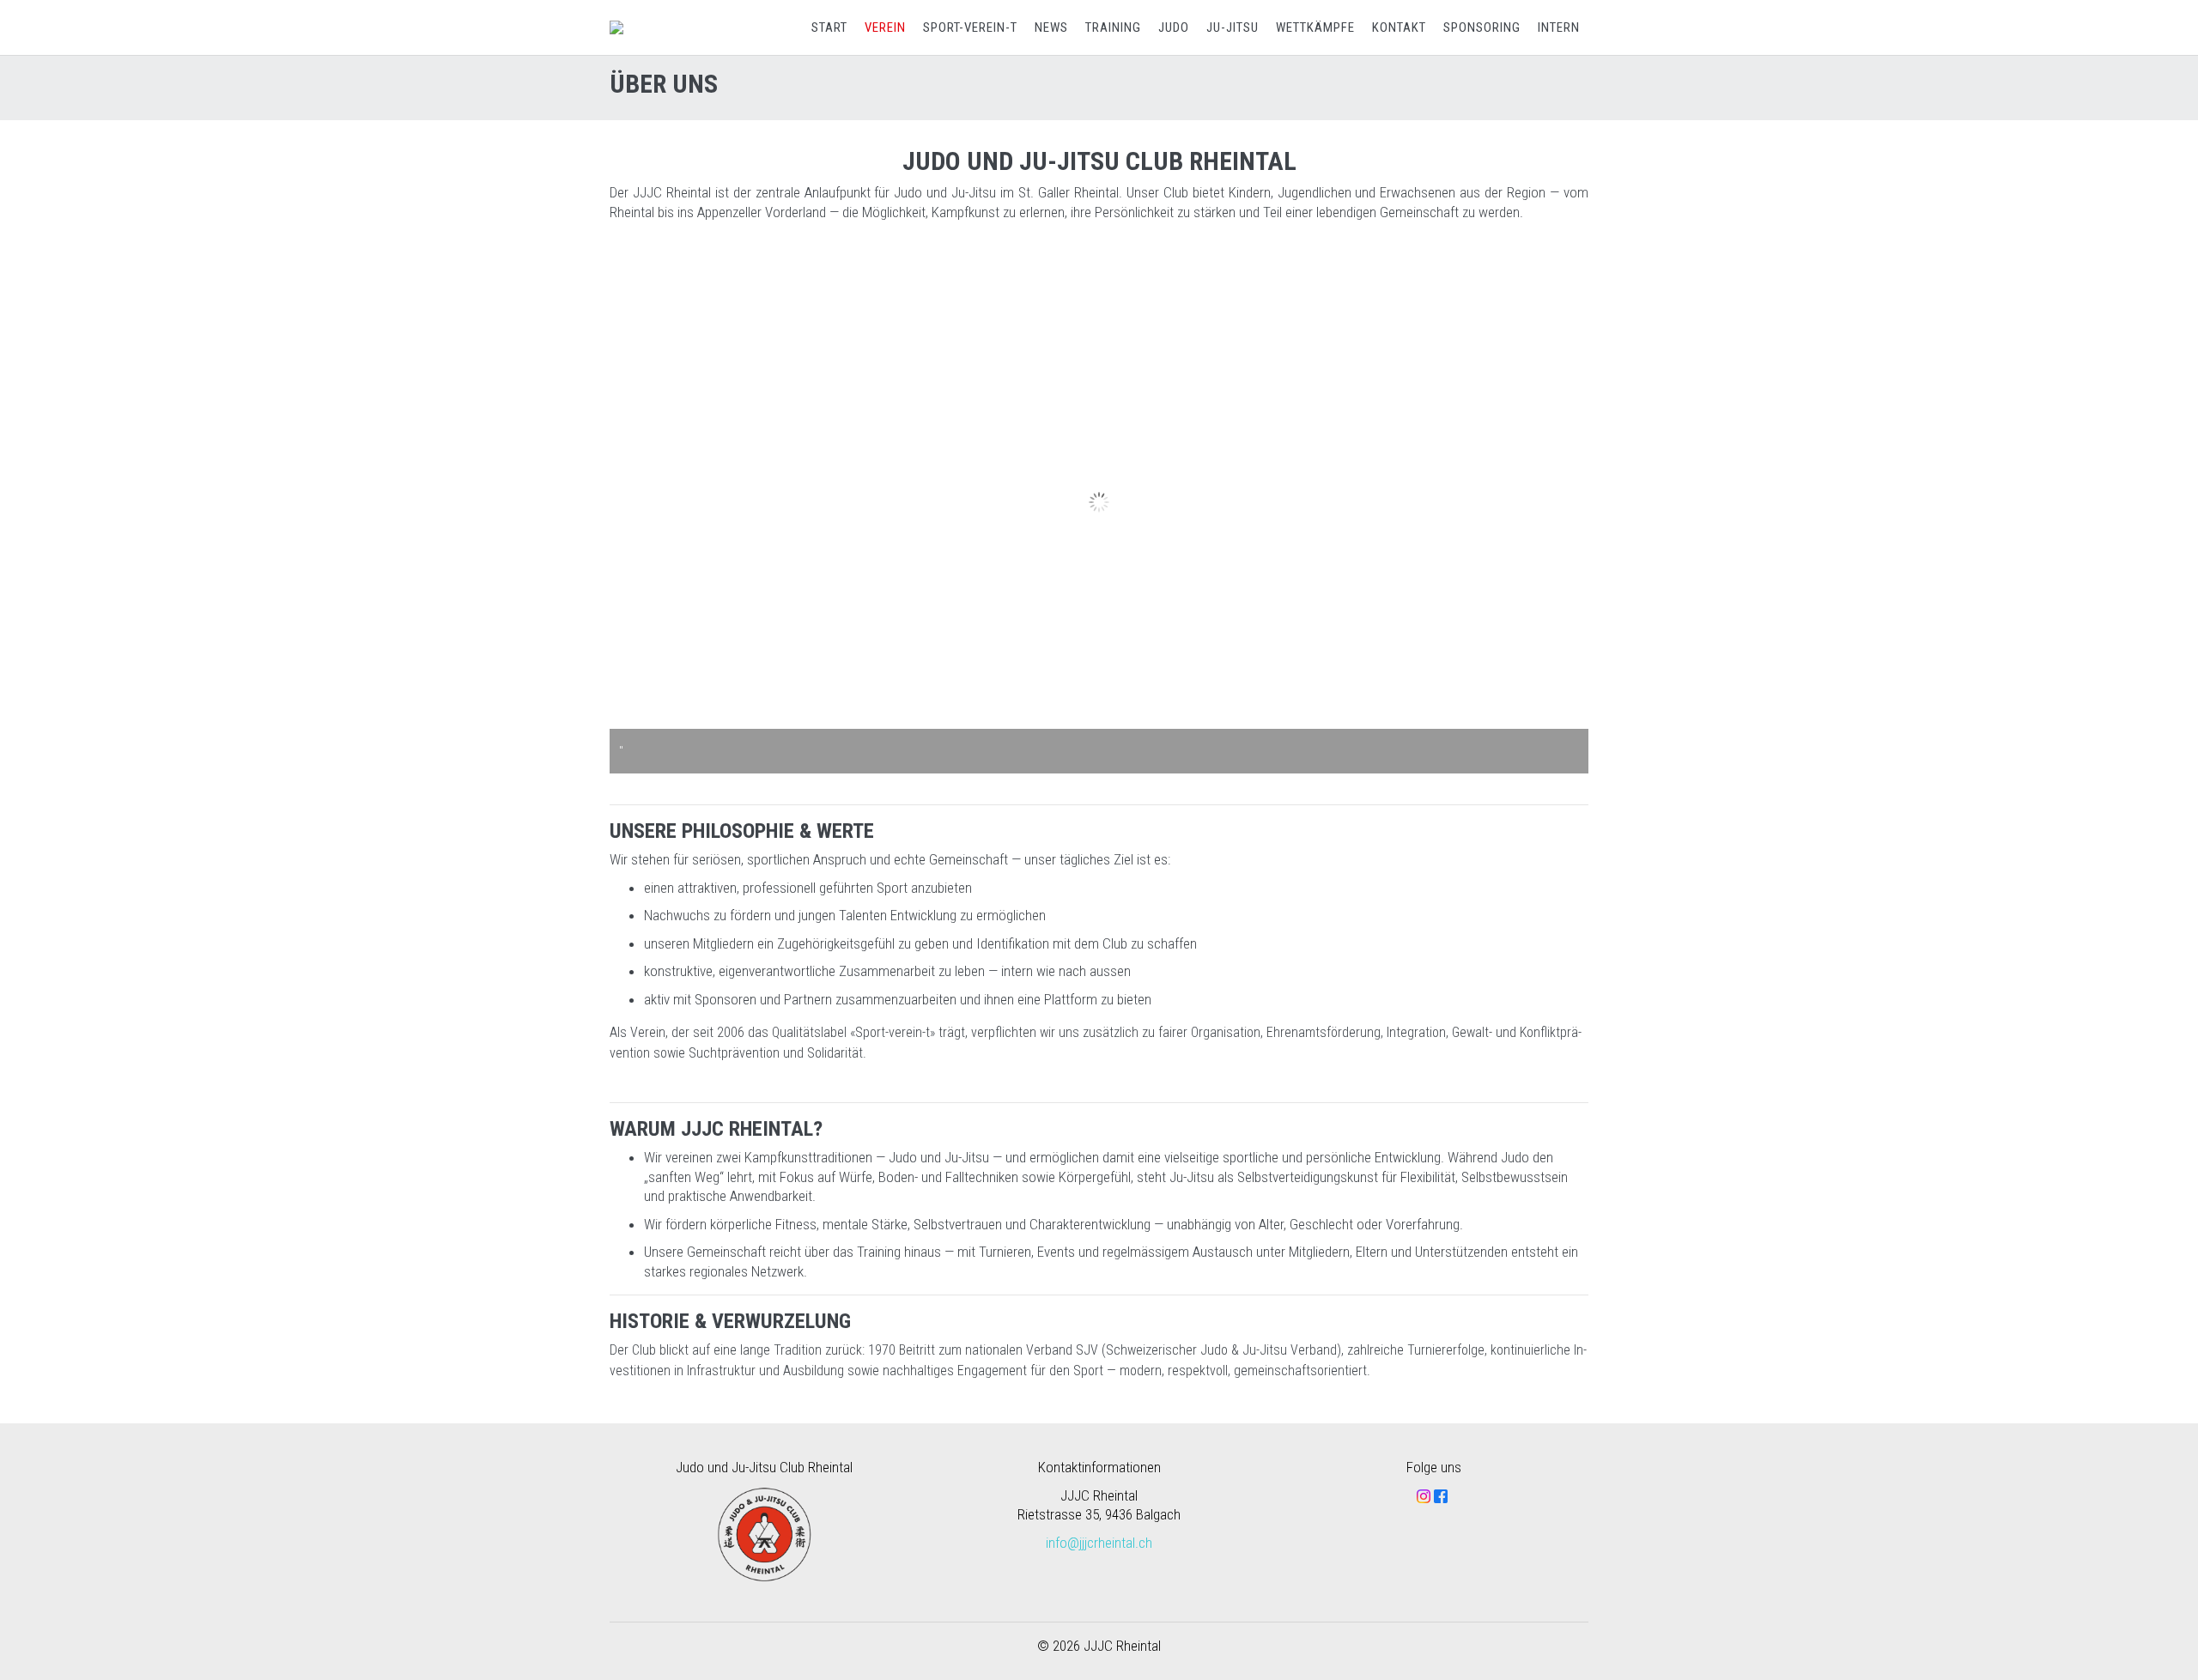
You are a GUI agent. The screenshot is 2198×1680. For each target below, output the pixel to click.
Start (829, 27)
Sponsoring (1482, 27)
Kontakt (1399, 27)
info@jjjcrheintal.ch (1099, 1543)
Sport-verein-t (970, 27)
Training (1113, 27)
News (1051, 27)
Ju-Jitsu (1233, 27)
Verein (885, 27)
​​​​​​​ (1441, 1495)
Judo (1174, 27)
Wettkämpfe (1315, 27)
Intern (1559, 27)
